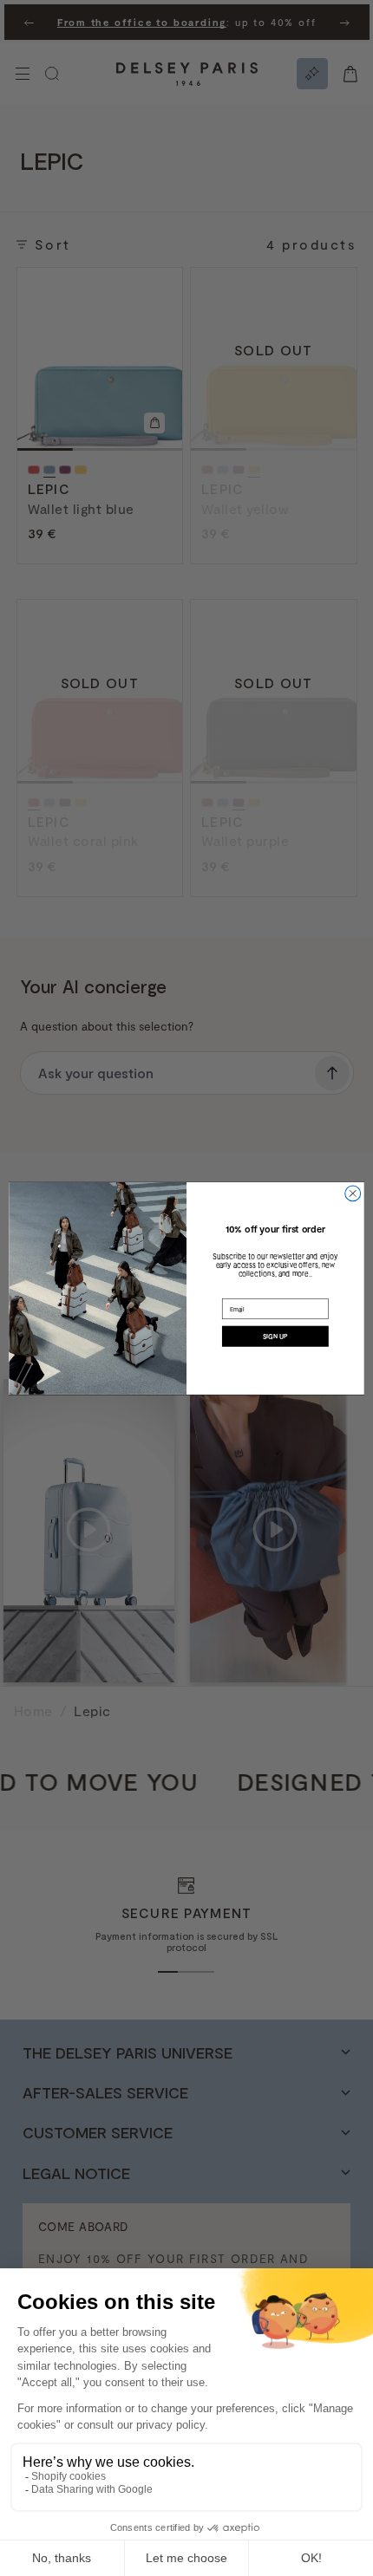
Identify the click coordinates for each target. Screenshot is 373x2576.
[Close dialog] (353, 1194)
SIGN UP (275, 1336)
